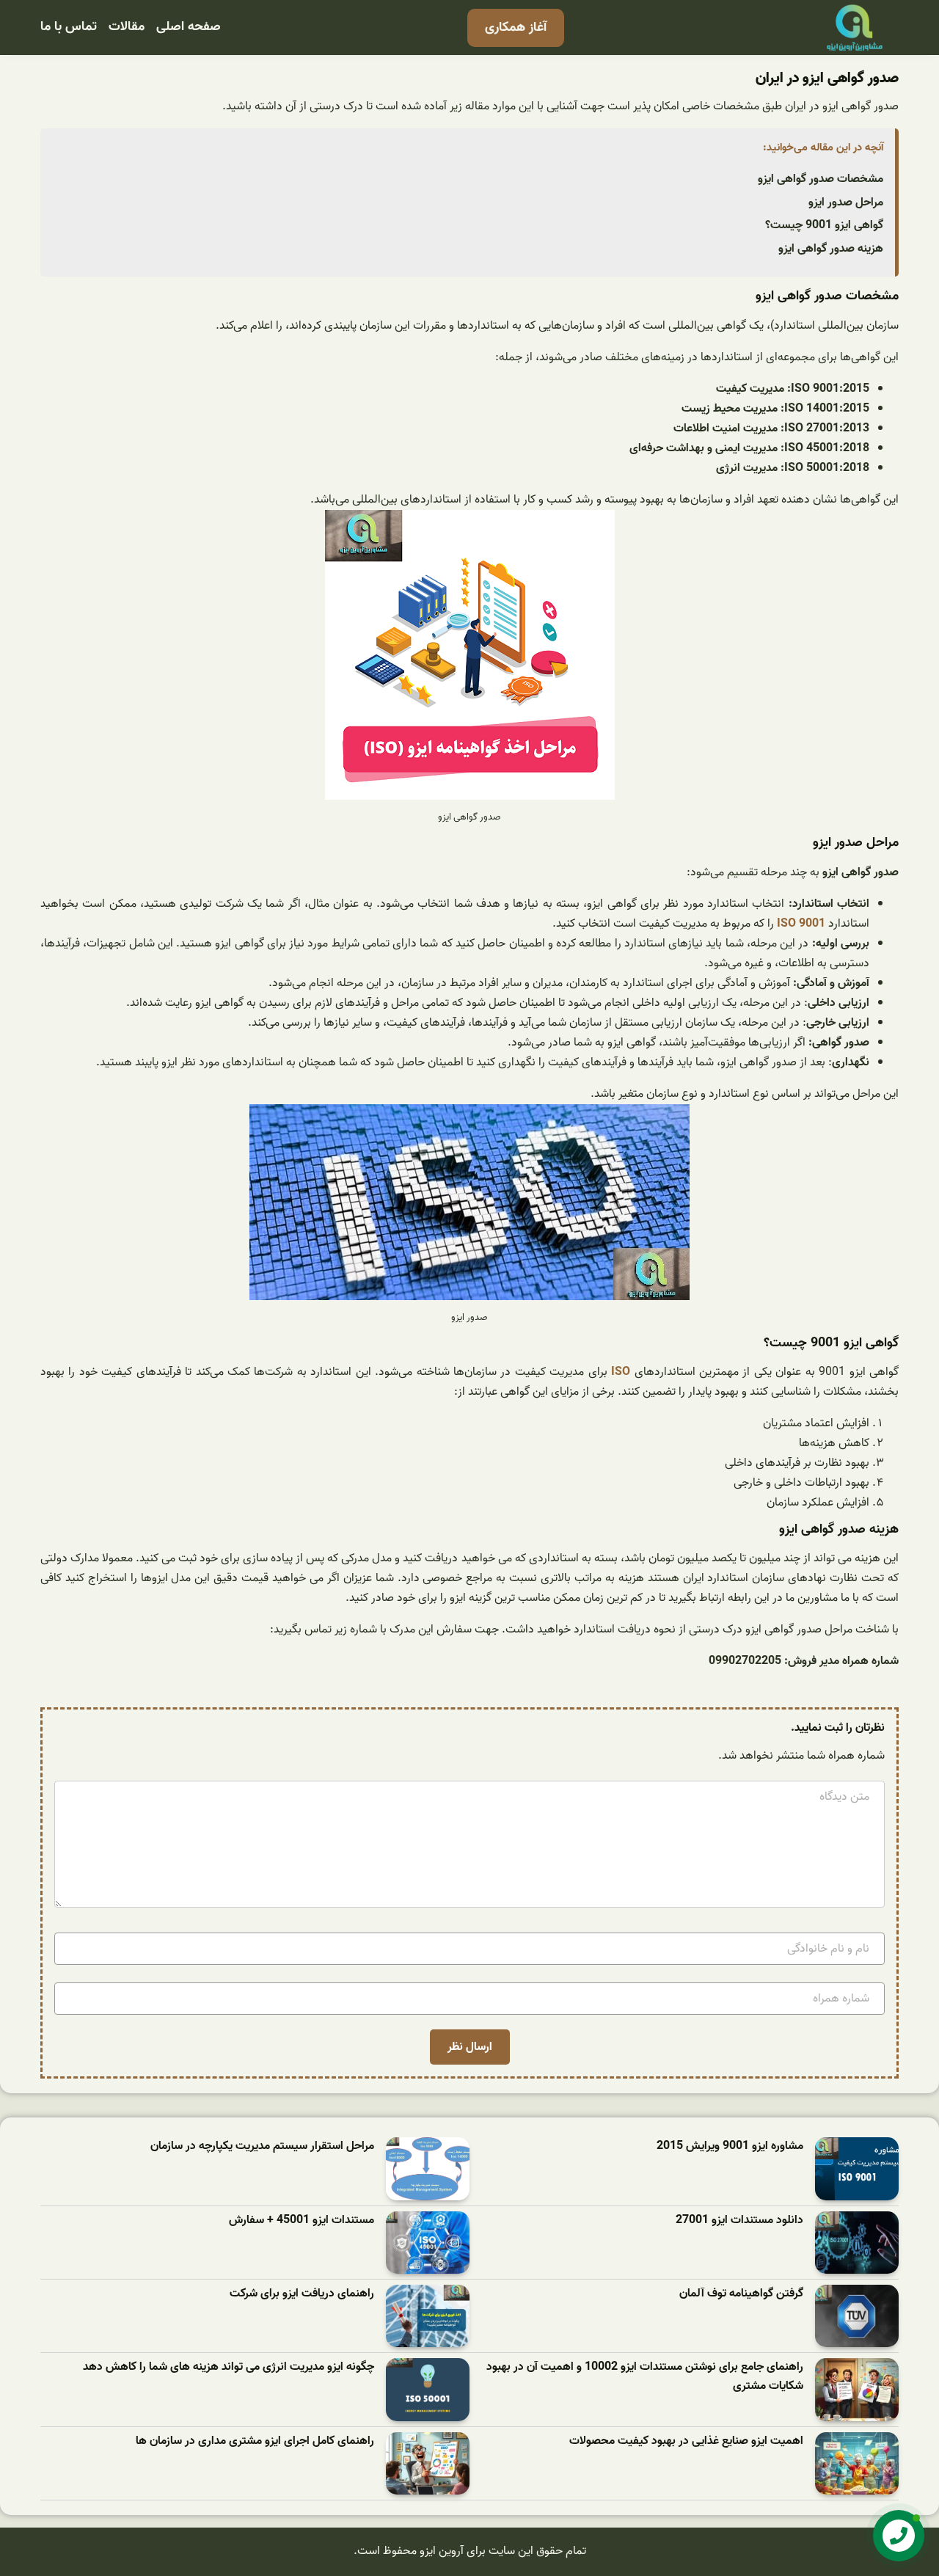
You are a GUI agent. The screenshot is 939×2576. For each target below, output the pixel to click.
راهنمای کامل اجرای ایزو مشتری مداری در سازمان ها (255, 2441)
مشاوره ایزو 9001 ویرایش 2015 (730, 2146)
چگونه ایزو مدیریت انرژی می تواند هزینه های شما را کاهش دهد (229, 2367)
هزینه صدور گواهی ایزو (831, 249)
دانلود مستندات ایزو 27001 (739, 2221)
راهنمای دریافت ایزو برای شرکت (302, 2294)
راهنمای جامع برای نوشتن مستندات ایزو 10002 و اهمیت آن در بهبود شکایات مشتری (645, 2377)
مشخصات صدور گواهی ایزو (821, 179)
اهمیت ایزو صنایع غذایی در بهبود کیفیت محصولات (686, 2441)
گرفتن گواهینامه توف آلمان (741, 2294)
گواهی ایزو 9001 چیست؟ (824, 225)
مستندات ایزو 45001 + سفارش (302, 2221)
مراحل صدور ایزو (846, 202)
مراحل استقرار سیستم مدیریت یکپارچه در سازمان (262, 2146)
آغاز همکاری (516, 28)
